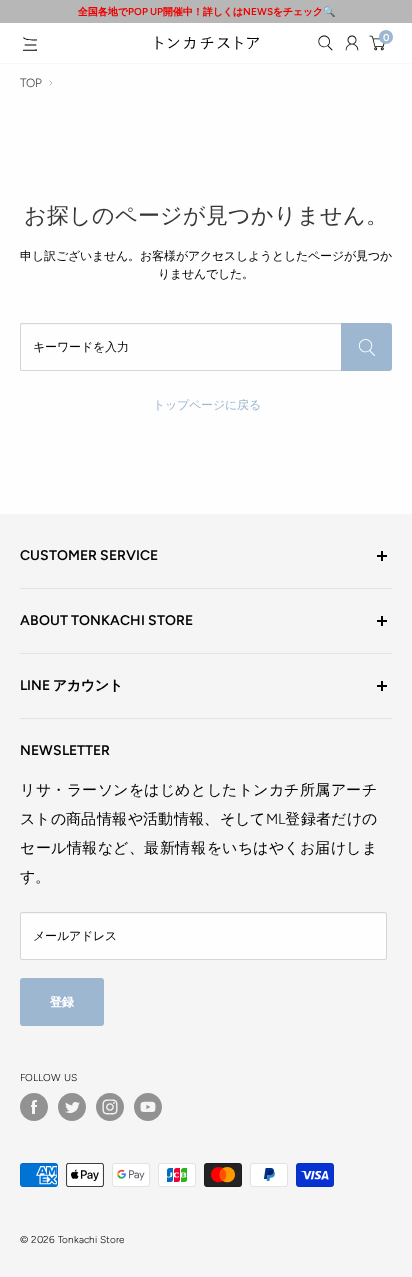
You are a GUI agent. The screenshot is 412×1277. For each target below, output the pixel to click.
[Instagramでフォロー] (110, 1107)
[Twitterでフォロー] (72, 1107)
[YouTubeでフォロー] (148, 1107)
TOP (31, 83)
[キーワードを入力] (366, 347)
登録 (62, 1001)
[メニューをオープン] (30, 44)
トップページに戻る (207, 405)
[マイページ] (352, 43)
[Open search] (325, 43)
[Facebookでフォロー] (34, 1107)
